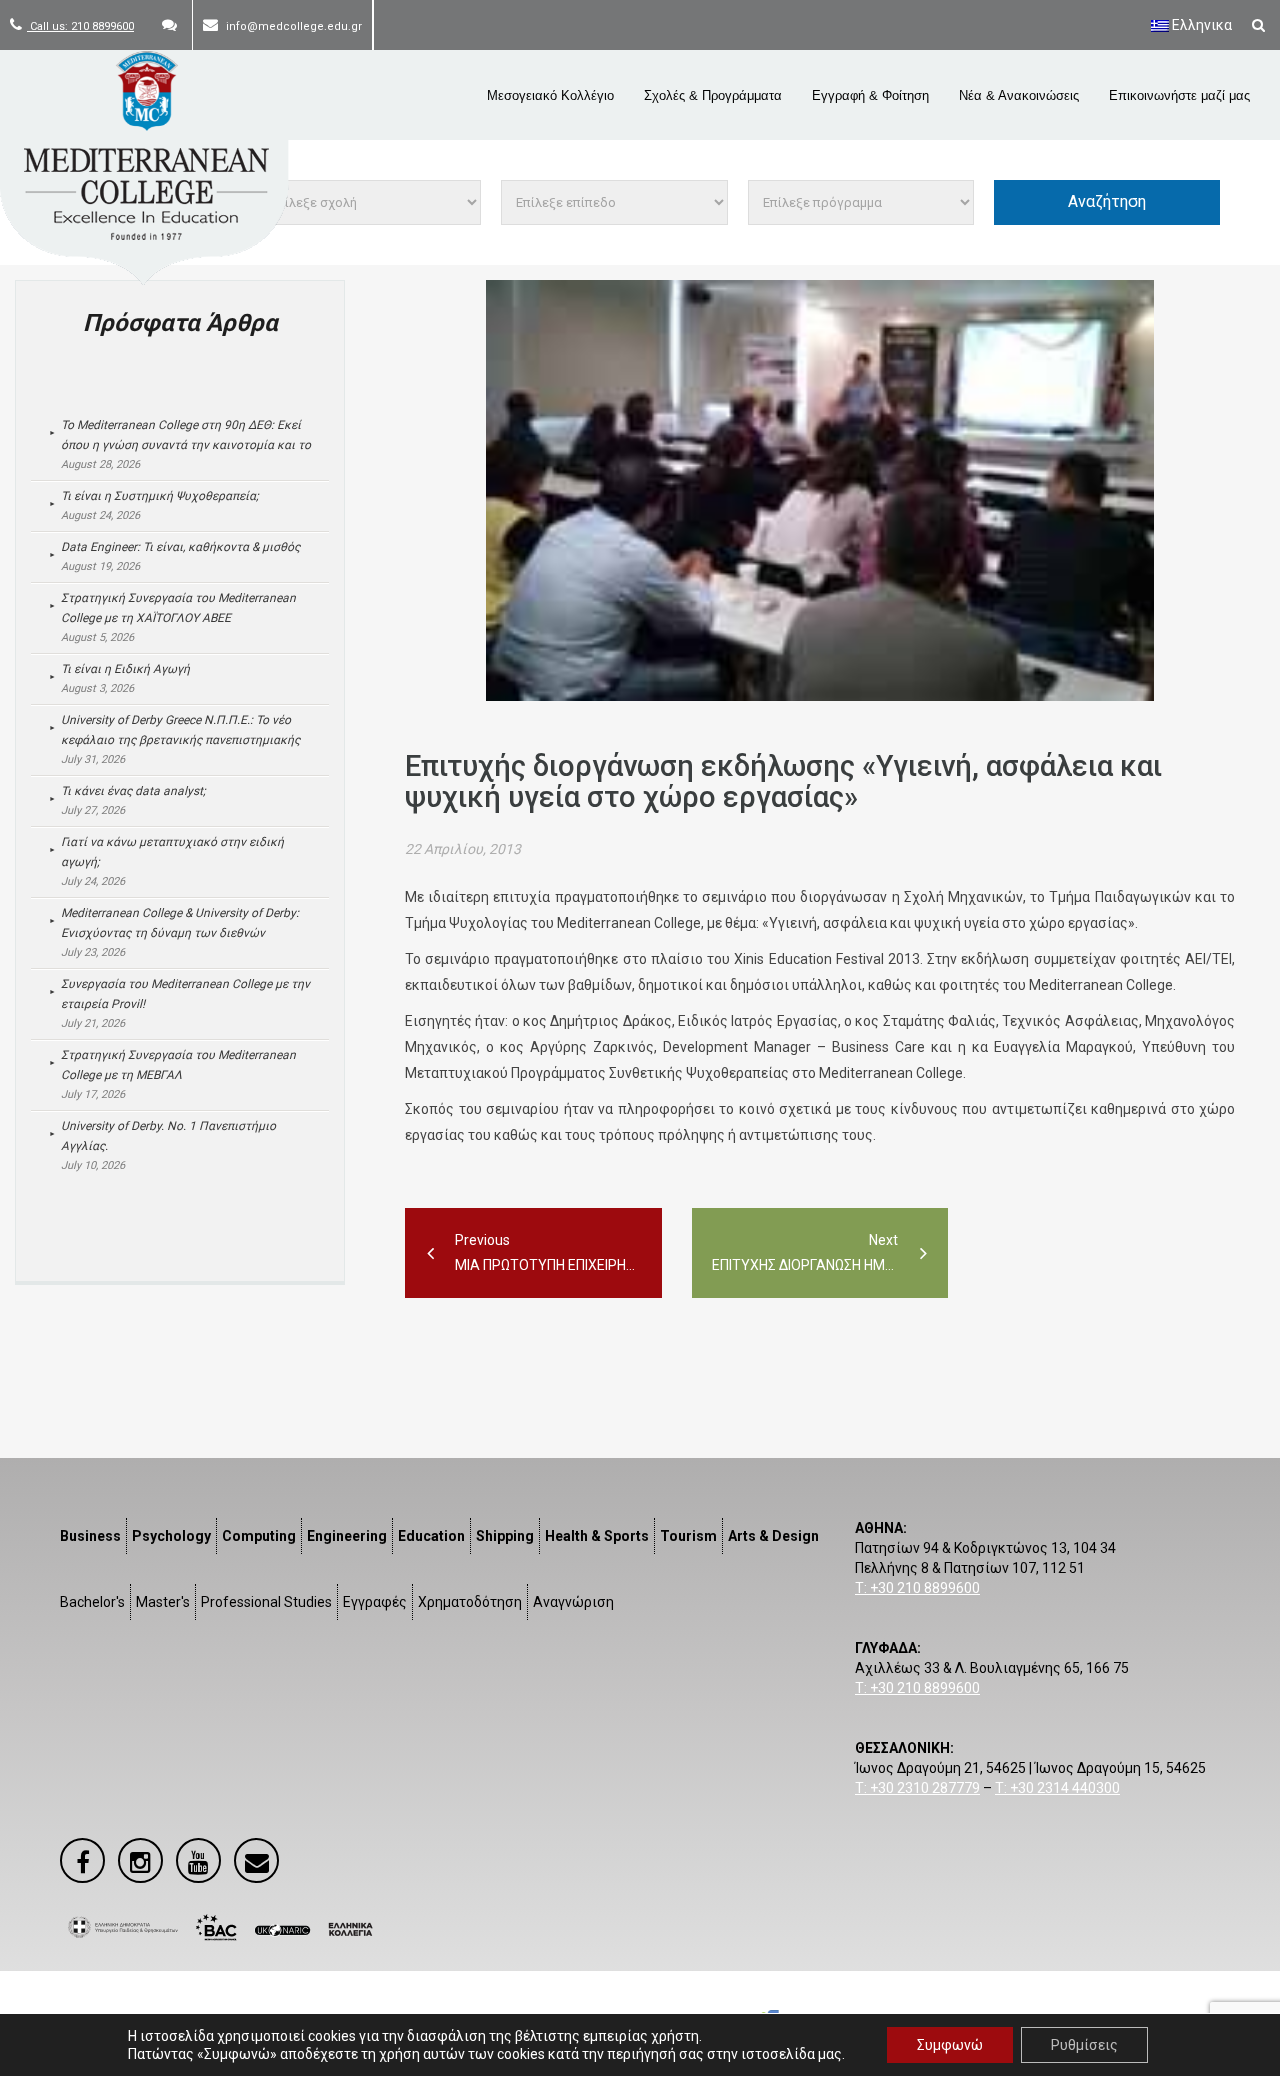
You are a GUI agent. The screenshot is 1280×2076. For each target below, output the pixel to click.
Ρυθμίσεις (1084, 2045)
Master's (163, 1602)
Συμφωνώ (950, 2045)
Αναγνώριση (573, 1602)
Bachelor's (92, 1602)
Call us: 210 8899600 (80, 26)
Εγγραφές (375, 1602)
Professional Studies (266, 1602)
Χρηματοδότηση (470, 1602)
